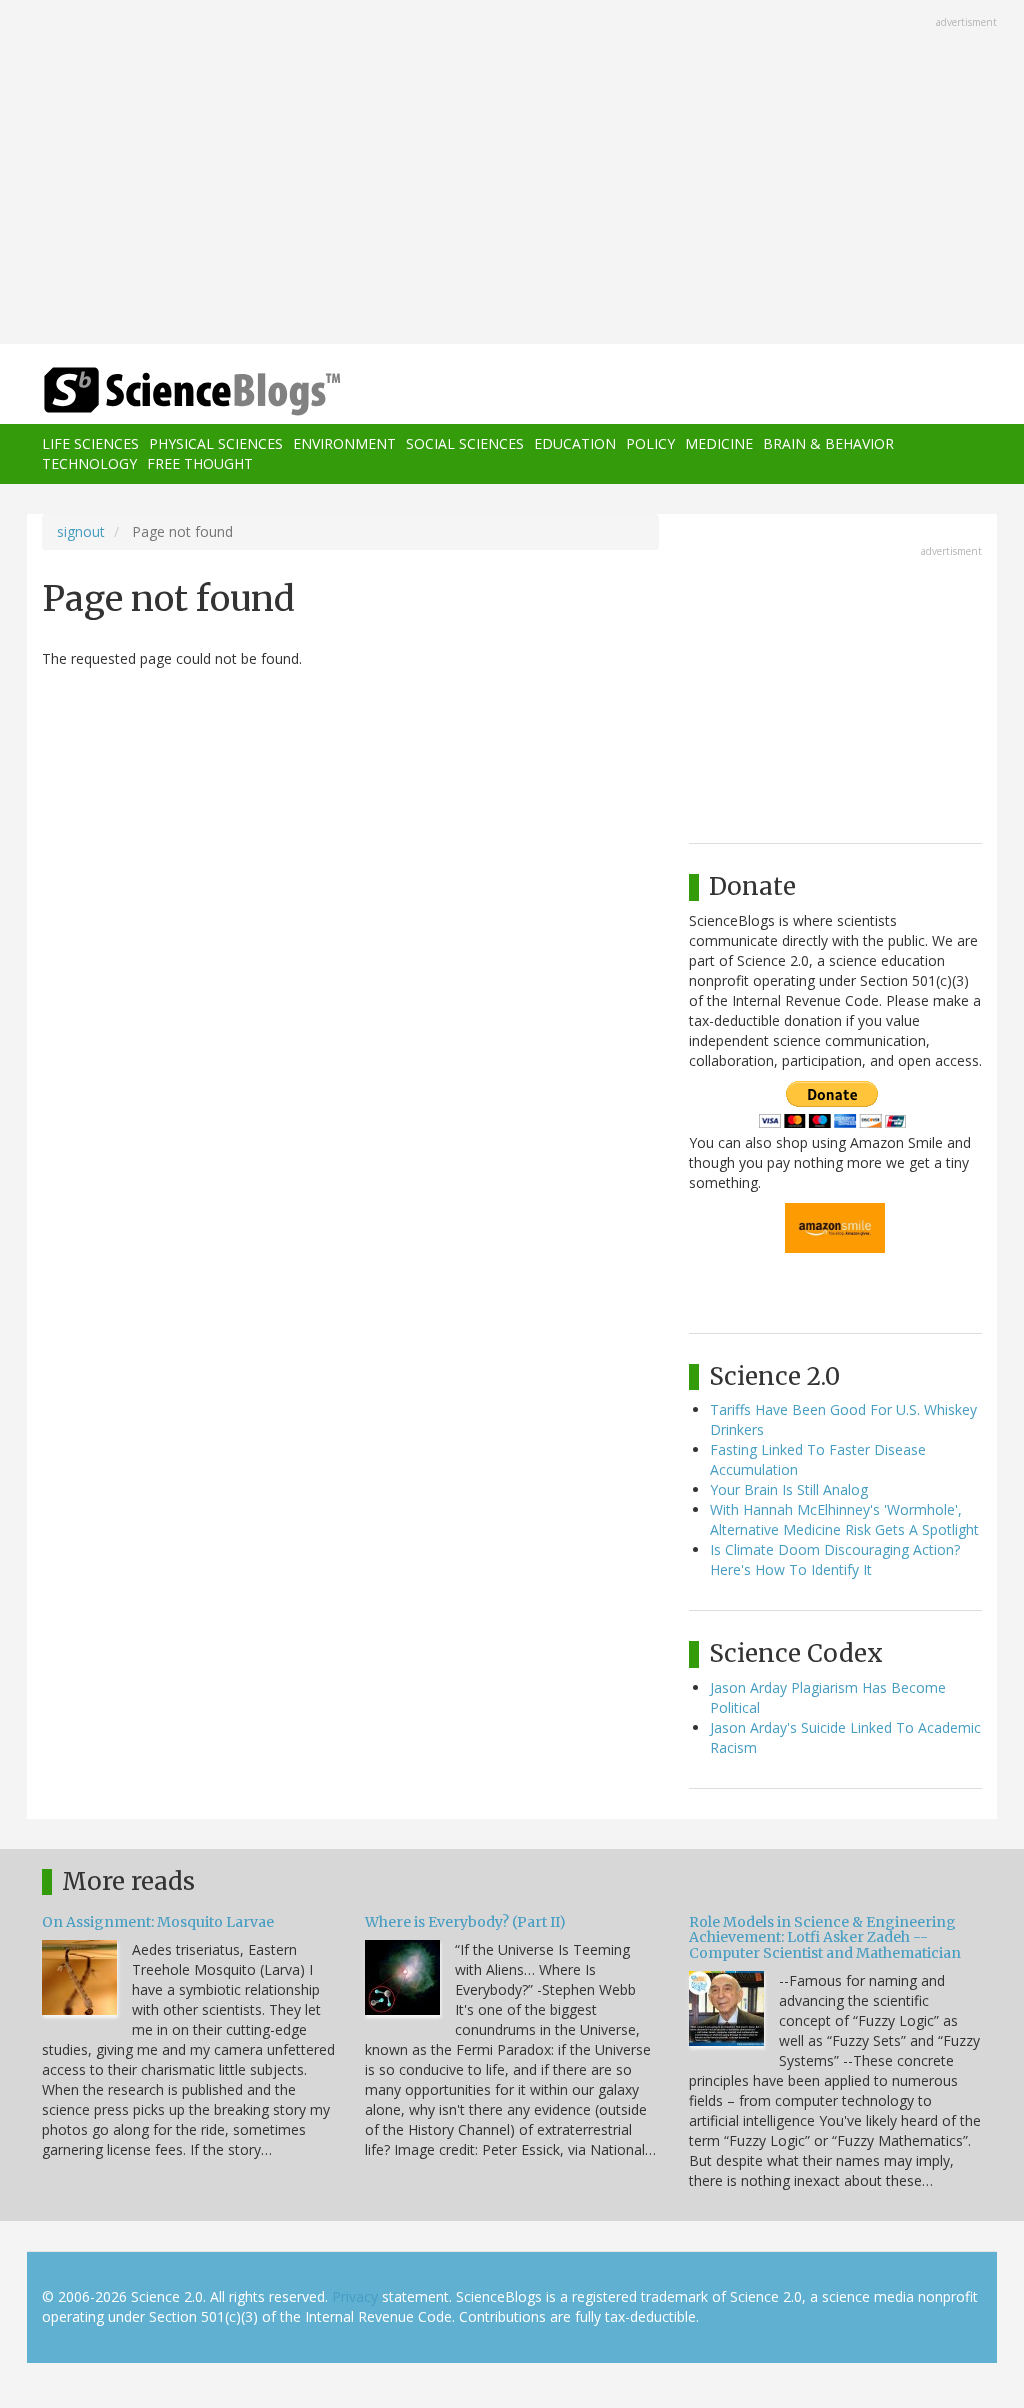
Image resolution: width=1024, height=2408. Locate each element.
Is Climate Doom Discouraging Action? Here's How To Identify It (835, 1559)
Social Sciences (465, 443)
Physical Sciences (216, 443)
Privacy (355, 2296)
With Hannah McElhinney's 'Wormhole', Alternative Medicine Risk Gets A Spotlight (844, 1519)
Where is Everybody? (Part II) (465, 1922)
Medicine (719, 443)
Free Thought (200, 463)
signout (81, 531)
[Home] (198, 391)
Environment (344, 443)
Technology (89, 463)
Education (575, 443)
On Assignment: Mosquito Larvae (158, 1922)
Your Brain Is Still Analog (789, 1489)
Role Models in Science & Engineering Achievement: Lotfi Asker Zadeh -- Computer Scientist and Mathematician (825, 1937)
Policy (650, 443)
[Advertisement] (512, 174)
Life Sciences (90, 443)
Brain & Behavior (828, 443)
